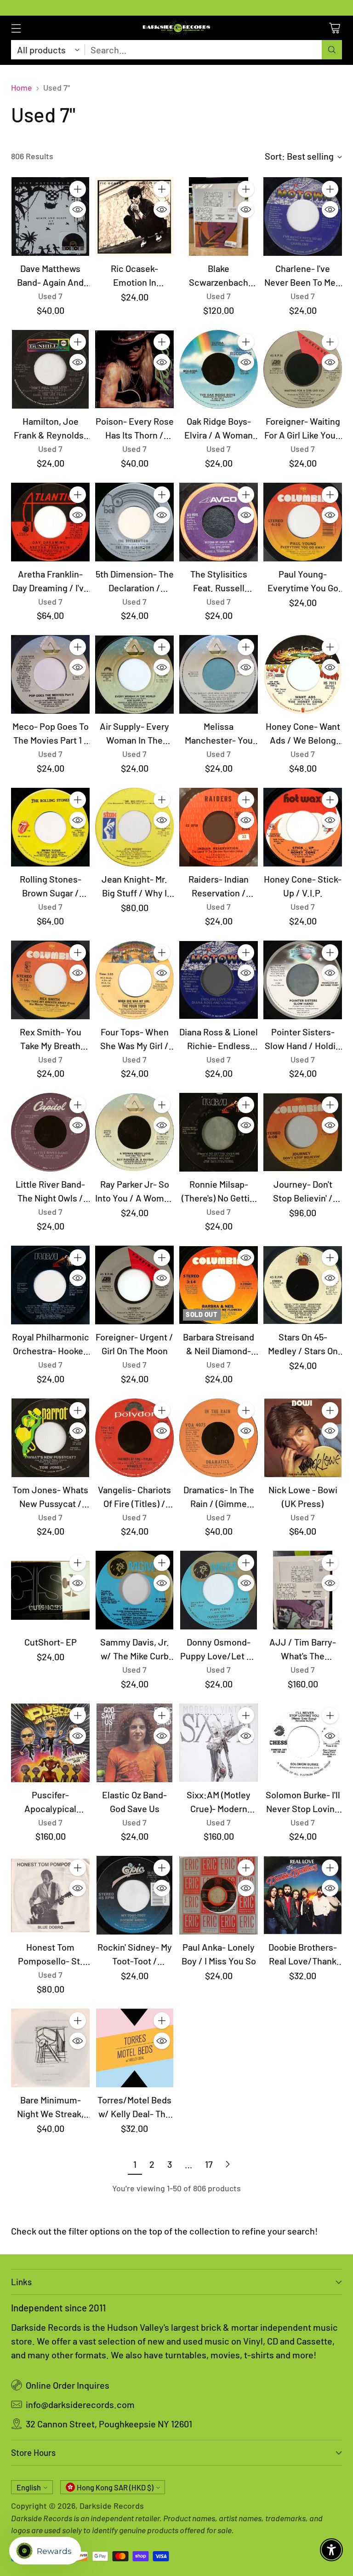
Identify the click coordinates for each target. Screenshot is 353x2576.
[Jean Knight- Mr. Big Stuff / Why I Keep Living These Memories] (134, 827)
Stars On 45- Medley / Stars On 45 (303, 1351)
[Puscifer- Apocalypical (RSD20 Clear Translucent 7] (50, 1743)
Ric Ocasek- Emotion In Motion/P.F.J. (135, 282)
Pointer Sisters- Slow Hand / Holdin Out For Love (303, 1045)
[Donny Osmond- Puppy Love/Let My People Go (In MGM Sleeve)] (219, 1590)
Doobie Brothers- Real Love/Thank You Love (303, 1961)
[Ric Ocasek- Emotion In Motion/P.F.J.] (134, 217)
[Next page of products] (228, 2164)
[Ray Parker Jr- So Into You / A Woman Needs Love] (134, 1132)
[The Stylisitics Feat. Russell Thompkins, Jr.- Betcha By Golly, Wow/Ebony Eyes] (219, 522)
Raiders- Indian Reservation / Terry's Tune (219, 893)
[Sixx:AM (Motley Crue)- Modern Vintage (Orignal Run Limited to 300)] (219, 1743)
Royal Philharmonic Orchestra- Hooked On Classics (51, 1351)
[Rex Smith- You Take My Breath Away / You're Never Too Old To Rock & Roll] (50, 980)
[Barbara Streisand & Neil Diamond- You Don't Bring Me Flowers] (219, 1285)
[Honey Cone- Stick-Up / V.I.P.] (303, 827)
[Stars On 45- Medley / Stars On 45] (303, 1285)
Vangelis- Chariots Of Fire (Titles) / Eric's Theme (134, 1503)
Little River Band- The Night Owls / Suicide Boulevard (51, 1198)
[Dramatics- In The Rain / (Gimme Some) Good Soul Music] (219, 1438)
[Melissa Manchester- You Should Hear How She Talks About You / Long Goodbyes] (219, 674)
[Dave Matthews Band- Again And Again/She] (50, 217)
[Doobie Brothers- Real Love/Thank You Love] (303, 1895)
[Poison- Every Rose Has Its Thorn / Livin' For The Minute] (134, 369)
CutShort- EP (51, 1642)
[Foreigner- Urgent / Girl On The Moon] (134, 1285)
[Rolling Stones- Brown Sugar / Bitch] (50, 827)
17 (209, 2164)
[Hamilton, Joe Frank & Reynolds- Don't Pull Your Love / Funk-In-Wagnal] (50, 369)
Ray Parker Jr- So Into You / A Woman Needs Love (134, 1198)
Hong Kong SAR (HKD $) (115, 2487)
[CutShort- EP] (50, 1590)
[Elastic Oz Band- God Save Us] (134, 1743)
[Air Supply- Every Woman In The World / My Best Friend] (134, 674)
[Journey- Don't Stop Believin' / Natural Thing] (303, 1132)
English (29, 2487)
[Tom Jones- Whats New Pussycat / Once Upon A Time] (50, 1438)
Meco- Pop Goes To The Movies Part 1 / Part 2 (51, 740)
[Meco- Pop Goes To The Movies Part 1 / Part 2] (50, 674)
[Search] (332, 50)
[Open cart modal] (334, 28)
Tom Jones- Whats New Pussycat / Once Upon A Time (50, 1503)
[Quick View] (78, 209)
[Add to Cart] (78, 189)
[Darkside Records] (176, 28)
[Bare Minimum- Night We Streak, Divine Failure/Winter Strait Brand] (50, 2048)
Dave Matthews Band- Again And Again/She (50, 282)
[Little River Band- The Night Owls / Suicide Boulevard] (50, 1132)
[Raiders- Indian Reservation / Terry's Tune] (219, 827)
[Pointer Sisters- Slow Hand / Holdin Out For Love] (303, 980)
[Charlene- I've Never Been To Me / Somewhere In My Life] (303, 217)
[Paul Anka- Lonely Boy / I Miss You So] (219, 1895)
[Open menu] (16, 28)
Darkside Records (112, 2506)
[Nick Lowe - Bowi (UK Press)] (303, 1438)
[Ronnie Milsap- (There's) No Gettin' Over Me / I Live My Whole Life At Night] (219, 1132)
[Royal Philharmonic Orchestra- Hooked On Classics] (50, 1285)
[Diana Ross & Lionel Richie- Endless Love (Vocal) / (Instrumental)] (219, 980)
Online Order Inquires (68, 2385)
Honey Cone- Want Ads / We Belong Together (303, 740)
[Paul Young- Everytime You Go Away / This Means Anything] (303, 522)
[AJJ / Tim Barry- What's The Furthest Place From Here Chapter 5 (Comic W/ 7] (303, 1590)
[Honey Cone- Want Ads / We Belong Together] (303, 674)
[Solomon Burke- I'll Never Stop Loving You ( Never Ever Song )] (303, 1743)
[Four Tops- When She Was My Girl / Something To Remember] (134, 980)
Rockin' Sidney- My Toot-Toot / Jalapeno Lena (135, 1961)
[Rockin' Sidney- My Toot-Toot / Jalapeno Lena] (134, 1895)
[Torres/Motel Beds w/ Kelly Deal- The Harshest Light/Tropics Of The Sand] (134, 2048)
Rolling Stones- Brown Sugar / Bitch (51, 893)
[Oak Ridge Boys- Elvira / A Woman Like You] (219, 369)
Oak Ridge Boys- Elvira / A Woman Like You (219, 435)
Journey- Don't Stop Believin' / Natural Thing (303, 1198)
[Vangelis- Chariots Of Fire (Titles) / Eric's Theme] (134, 1438)
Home (22, 87)
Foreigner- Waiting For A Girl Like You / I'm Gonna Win (303, 435)
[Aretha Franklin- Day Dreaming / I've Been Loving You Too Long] (50, 522)
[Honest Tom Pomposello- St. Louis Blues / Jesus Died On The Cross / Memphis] (50, 1895)
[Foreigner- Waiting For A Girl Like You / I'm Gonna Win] (303, 369)
